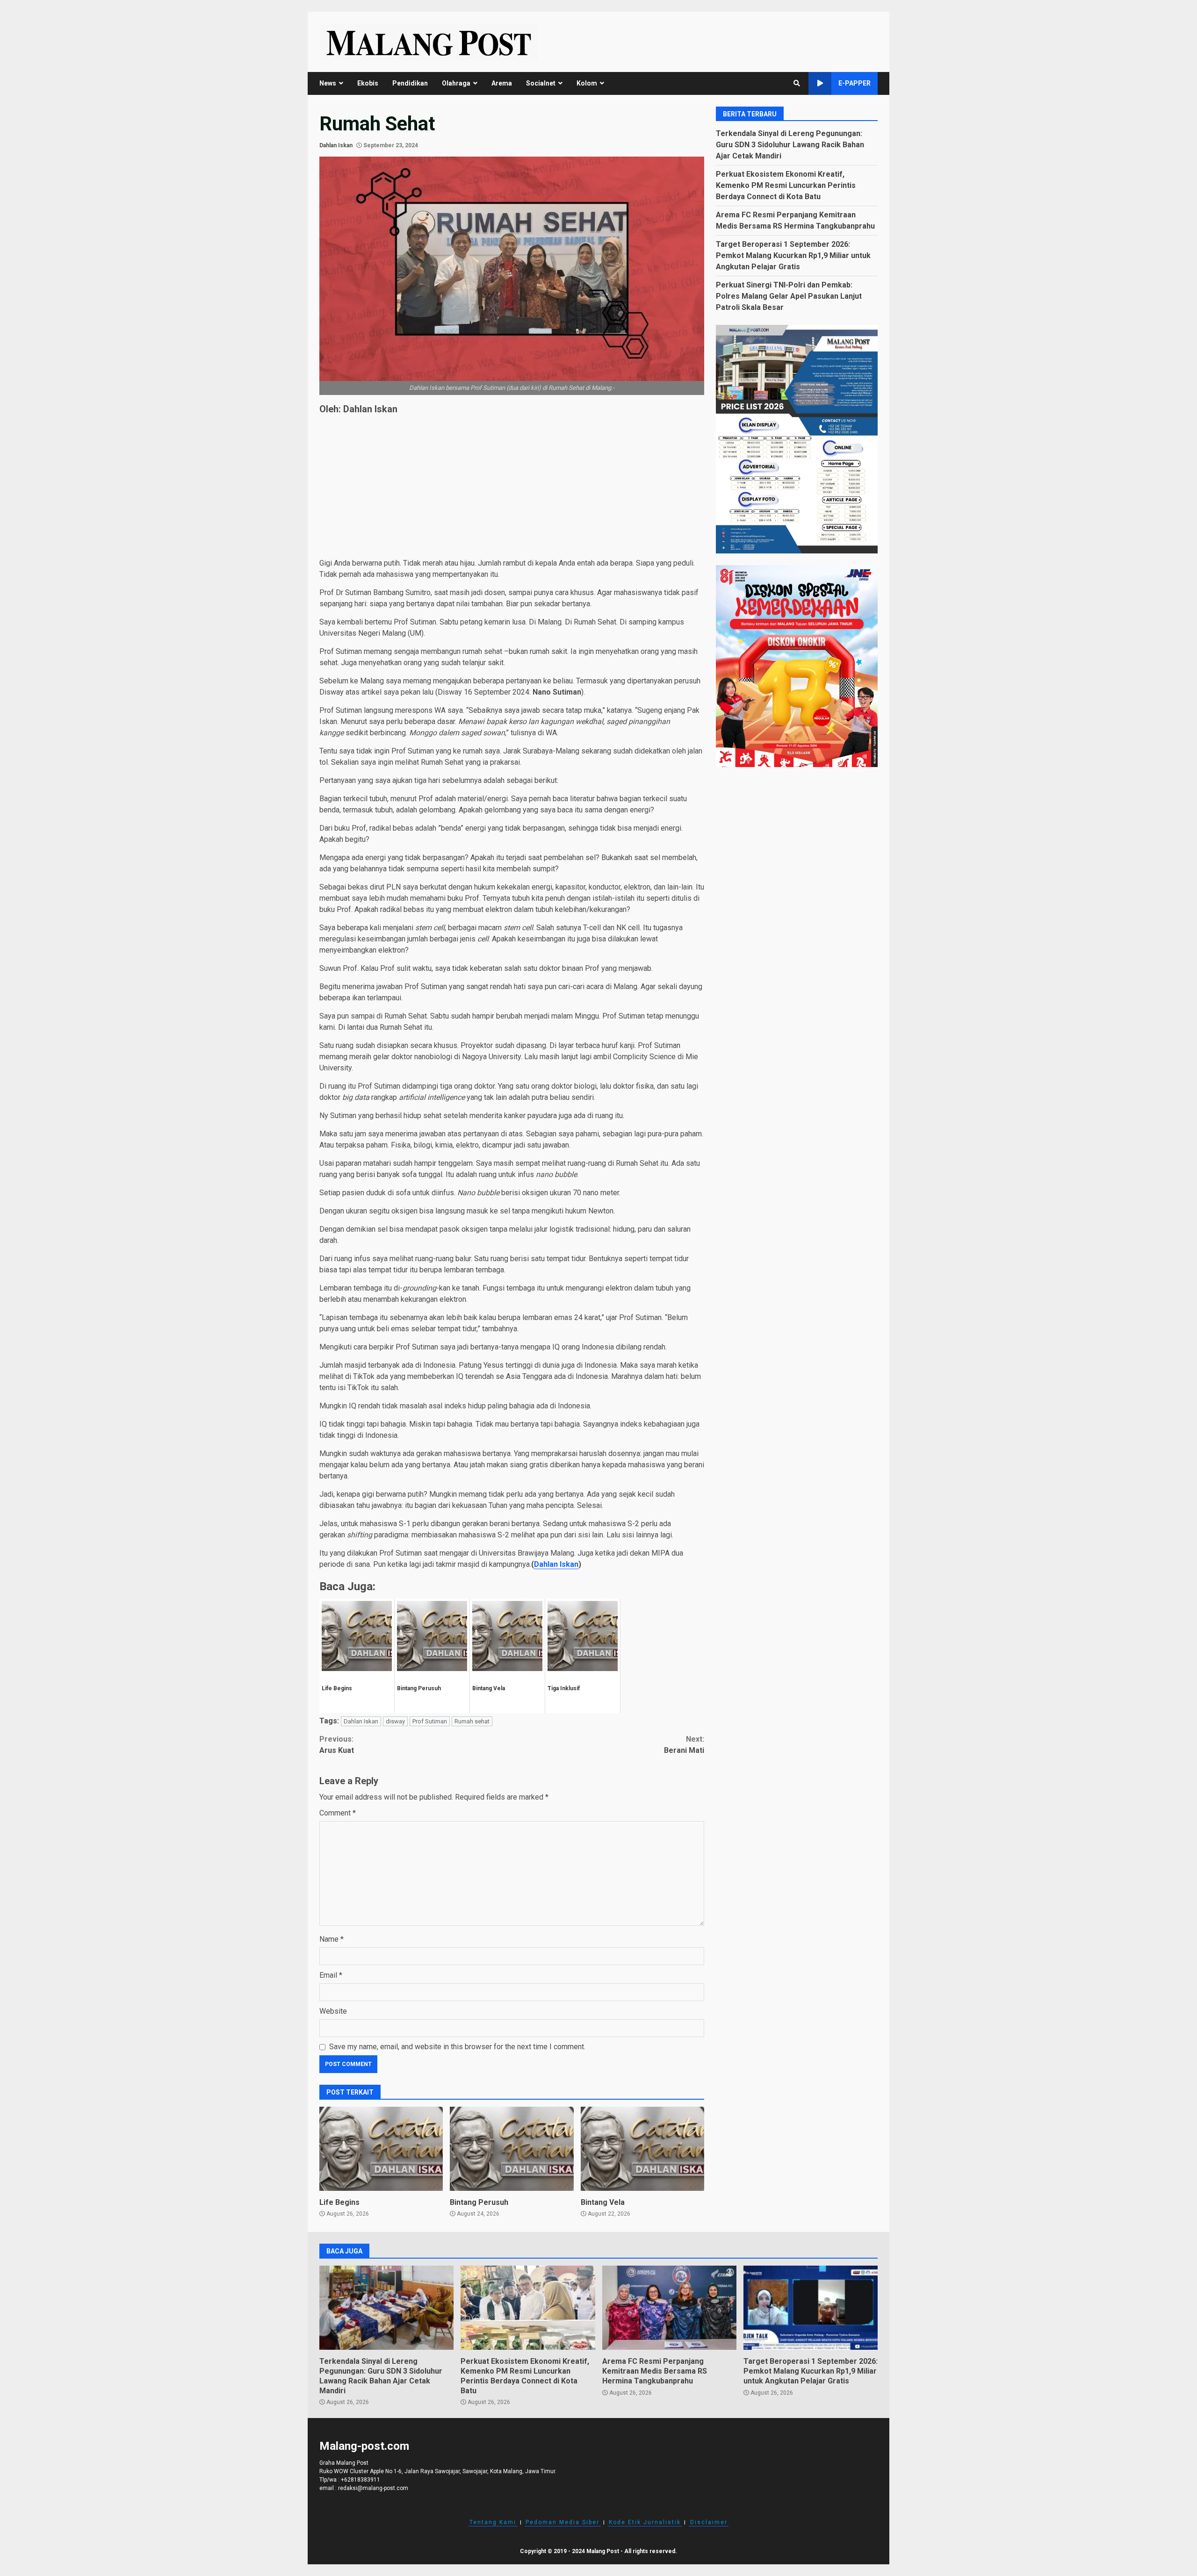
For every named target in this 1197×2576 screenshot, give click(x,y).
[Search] (797, 83)
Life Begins (381, 2149)
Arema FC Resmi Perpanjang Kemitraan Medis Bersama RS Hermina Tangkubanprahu (669, 2308)
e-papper (854, 83)
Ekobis (368, 83)
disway (395, 1721)
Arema (502, 83)
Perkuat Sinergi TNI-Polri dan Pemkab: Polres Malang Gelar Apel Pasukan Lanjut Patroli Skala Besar (789, 296)
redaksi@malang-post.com (373, 2488)
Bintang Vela (642, 2149)
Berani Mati (684, 1745)
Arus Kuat (337, 1745)
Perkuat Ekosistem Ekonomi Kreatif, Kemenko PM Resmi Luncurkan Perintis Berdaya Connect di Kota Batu (786, 185)
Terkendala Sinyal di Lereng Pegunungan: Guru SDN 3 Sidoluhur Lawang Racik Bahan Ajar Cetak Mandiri (790, 145)
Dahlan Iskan (336, 145)
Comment (338, 1813)
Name (332, 1939)
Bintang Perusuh (512, 2149)
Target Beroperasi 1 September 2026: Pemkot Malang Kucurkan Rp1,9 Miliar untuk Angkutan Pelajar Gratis (793, 255)
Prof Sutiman (430, 1721)
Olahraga (456, 83)
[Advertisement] (512, 488)
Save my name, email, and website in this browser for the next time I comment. (457, 2047)
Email (331, 1975)
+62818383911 (361, 2480)
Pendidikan (410, 83)
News (328, 83)
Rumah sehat (472, 1721)
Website (333, 2011)
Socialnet (541, 83)
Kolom (587, 83)
